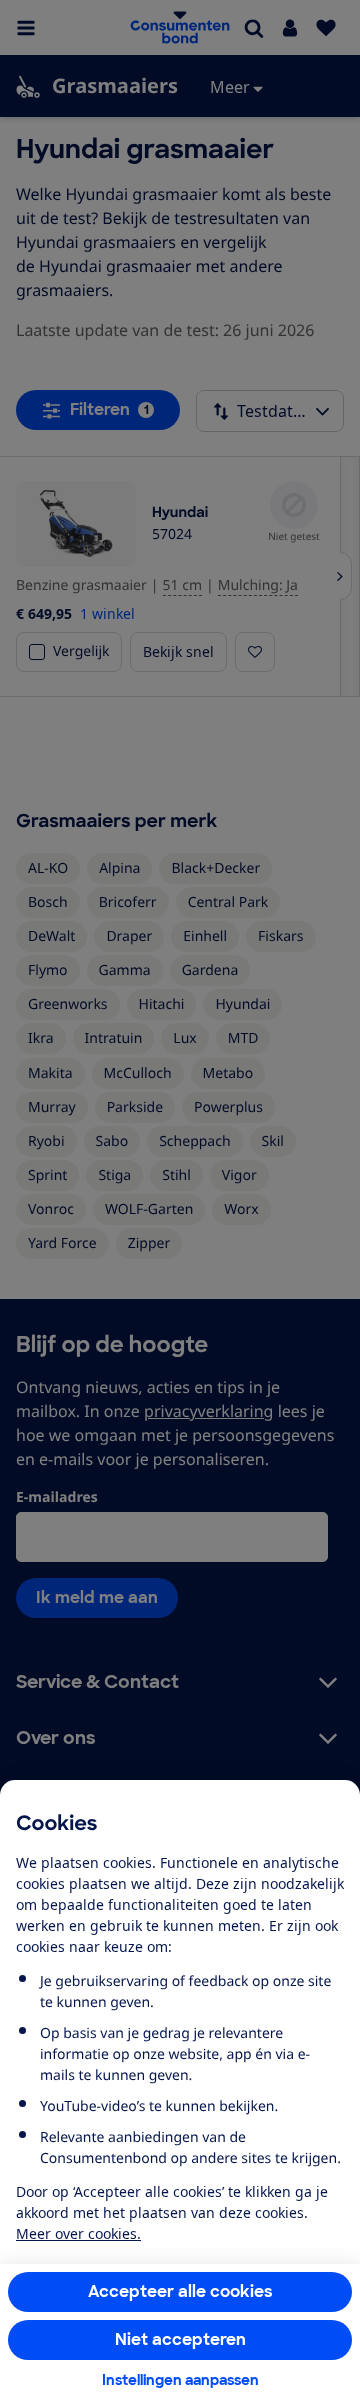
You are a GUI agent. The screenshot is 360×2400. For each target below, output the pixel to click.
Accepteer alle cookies (180, 2291)
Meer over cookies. (78, 2233)
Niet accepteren (180, 2339)
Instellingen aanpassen (180, 2380)
